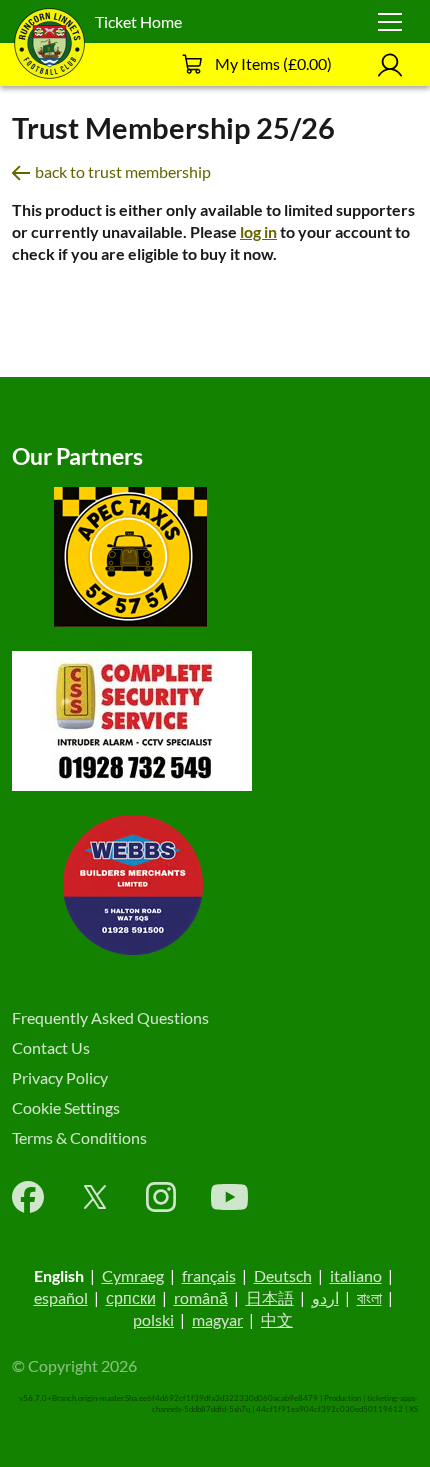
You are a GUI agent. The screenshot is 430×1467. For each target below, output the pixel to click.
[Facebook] (28, 1197)
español (61, 1297)
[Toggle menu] (390, 22)
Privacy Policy (60, 1077)
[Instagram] (161, 1197)
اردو (325, 1297)
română (201, 1297)
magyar (217, 1319)
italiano (356, 1275)
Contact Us (51, 1047)
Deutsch (283, 1275)
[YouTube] (229, 1197)
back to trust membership (123, 171)
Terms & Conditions (79, 1137)
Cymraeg (133, 1275)
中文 (277, 1319)
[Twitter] (95, 1197)
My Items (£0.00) (273, 63)
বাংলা (369, 1297)
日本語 (270, 1297)
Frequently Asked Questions (110, 1017)
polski (153, 1319)
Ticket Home (138, 21)
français (209, 1275)
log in (258, 231)
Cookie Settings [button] (66, 1107)
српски (131, 1297)
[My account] (390, 64)
